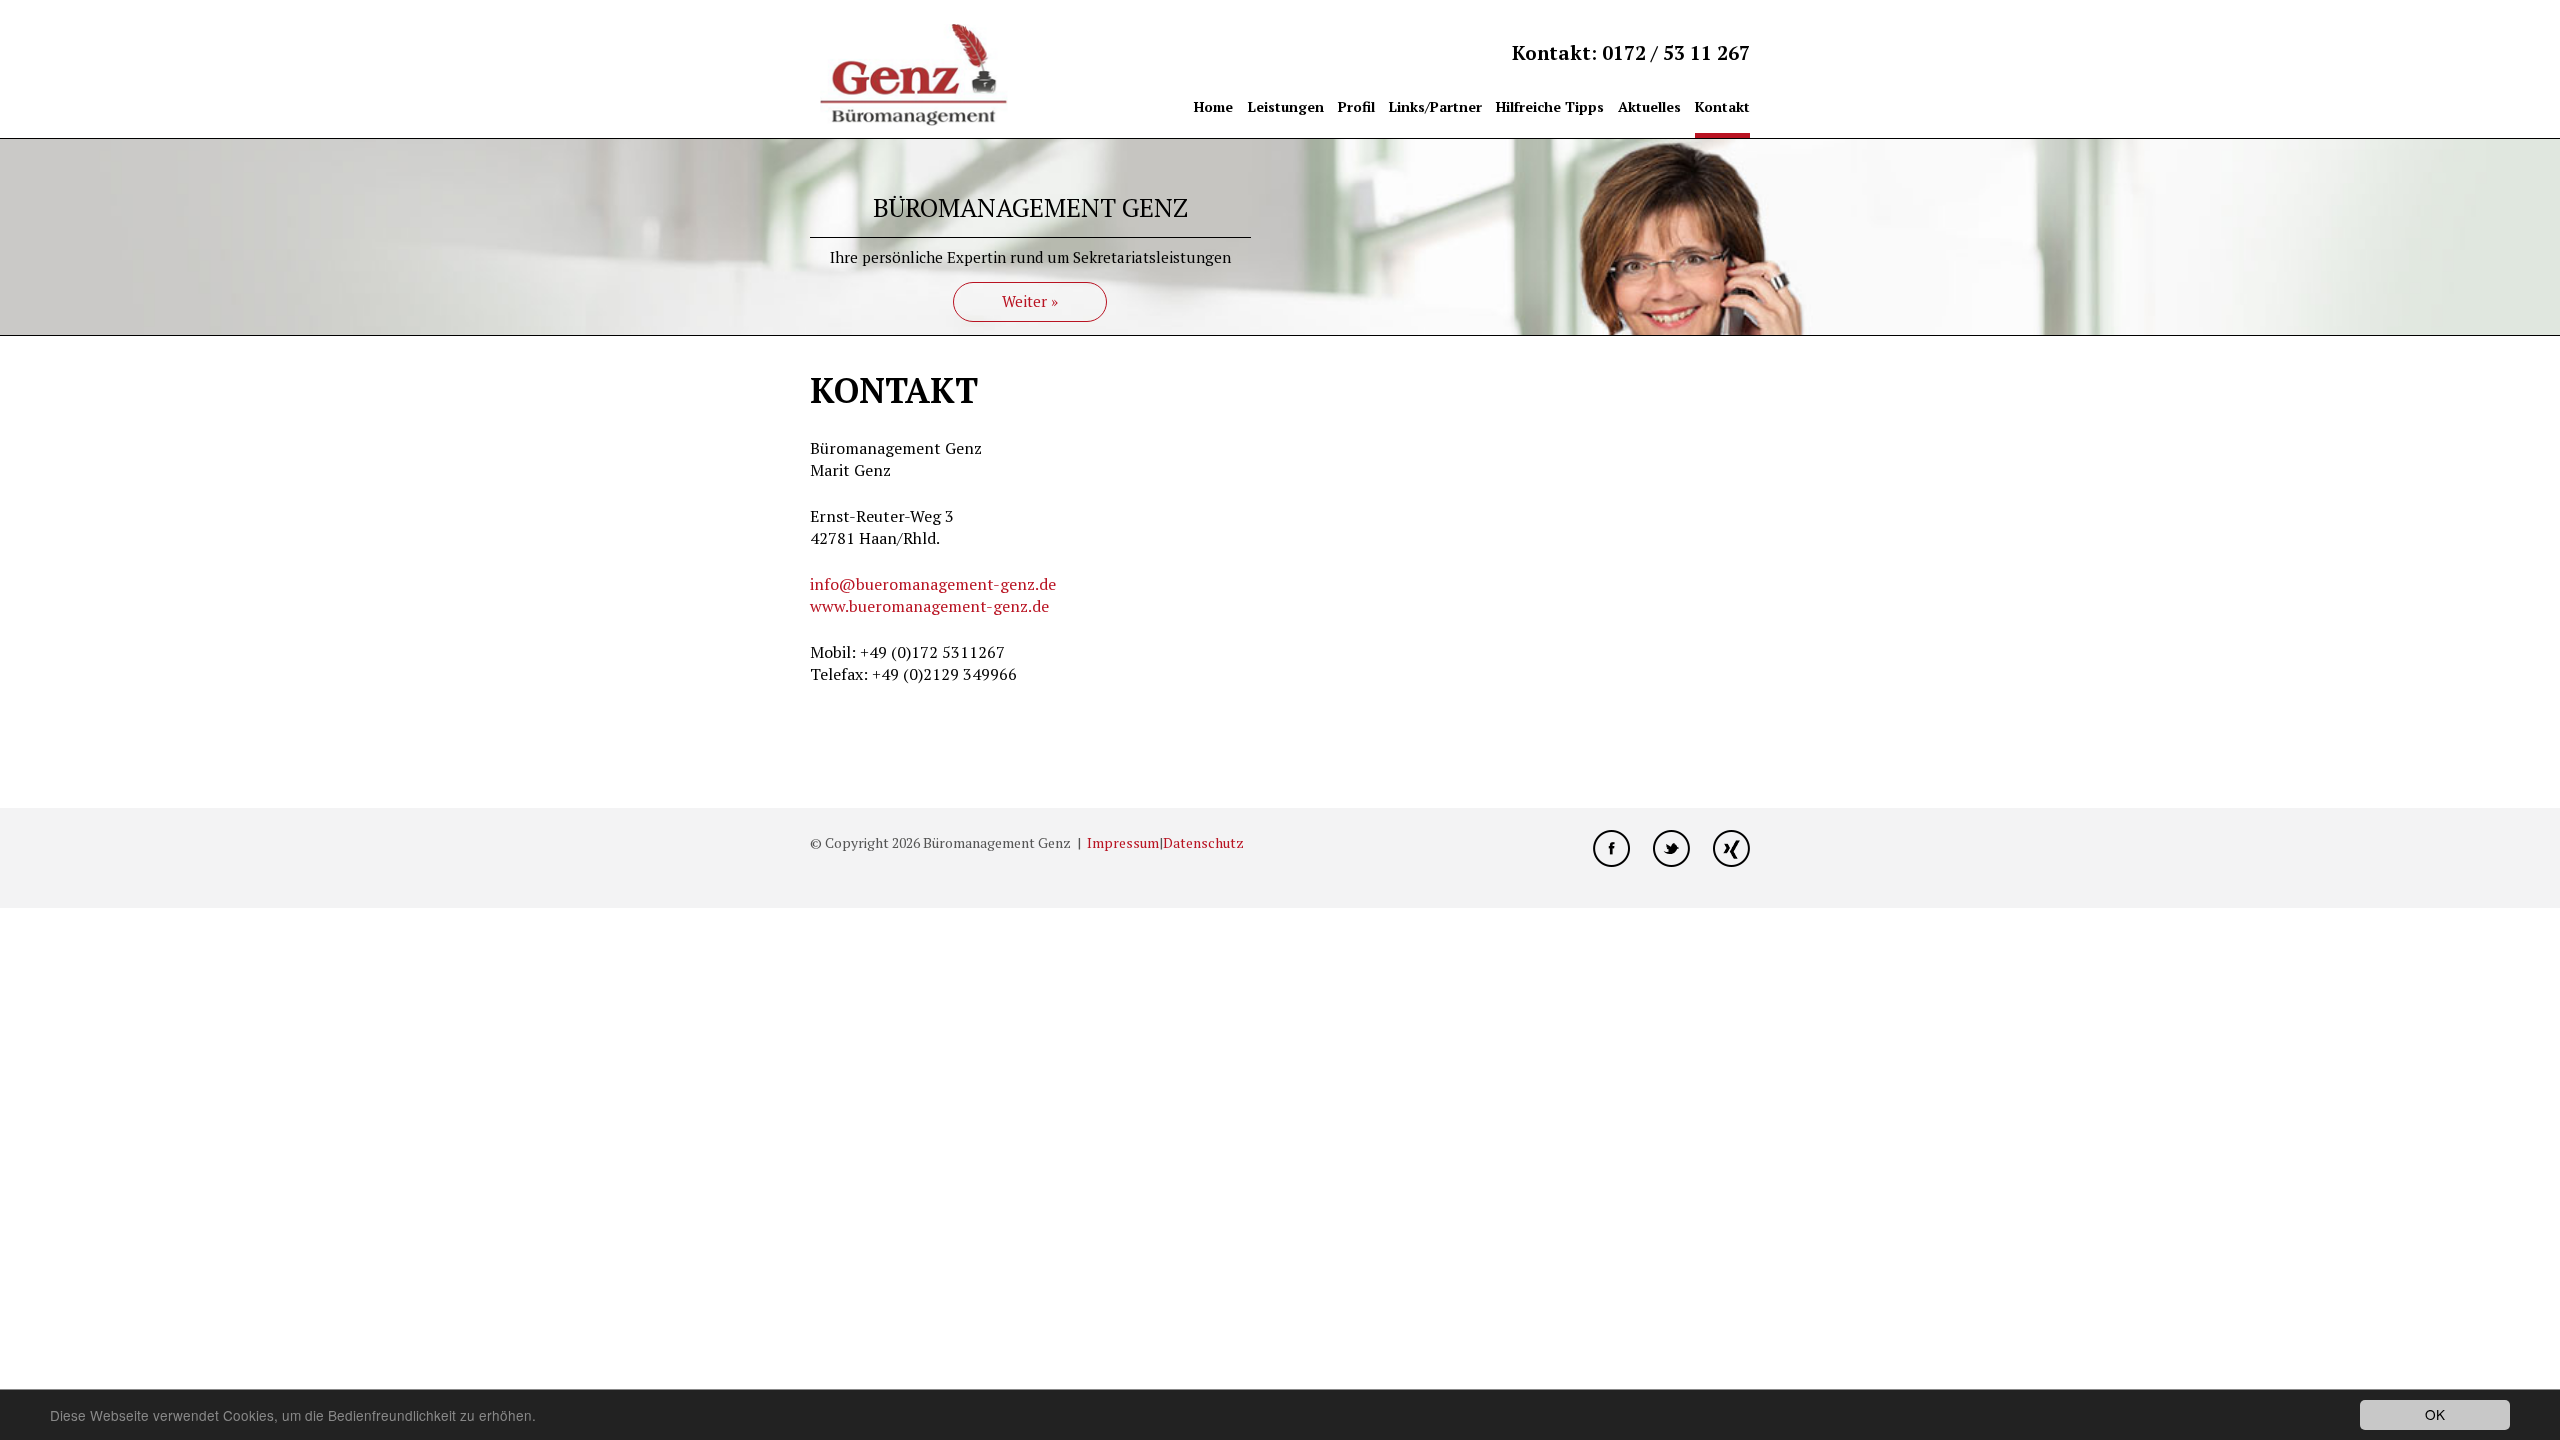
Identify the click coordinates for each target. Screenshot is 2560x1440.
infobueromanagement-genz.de (933, 584)
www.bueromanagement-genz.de (929, 606)
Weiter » (1030, 301)
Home (1213, 106)
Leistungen (1286, 106)
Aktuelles (1649, 106)
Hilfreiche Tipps (1550, 106)
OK (2435, 1414)
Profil (1356, 106)
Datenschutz (1203, 842)
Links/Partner (1435, 106)
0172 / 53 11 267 (1676, 52)
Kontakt (1722, 106)
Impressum (1123, 842)
